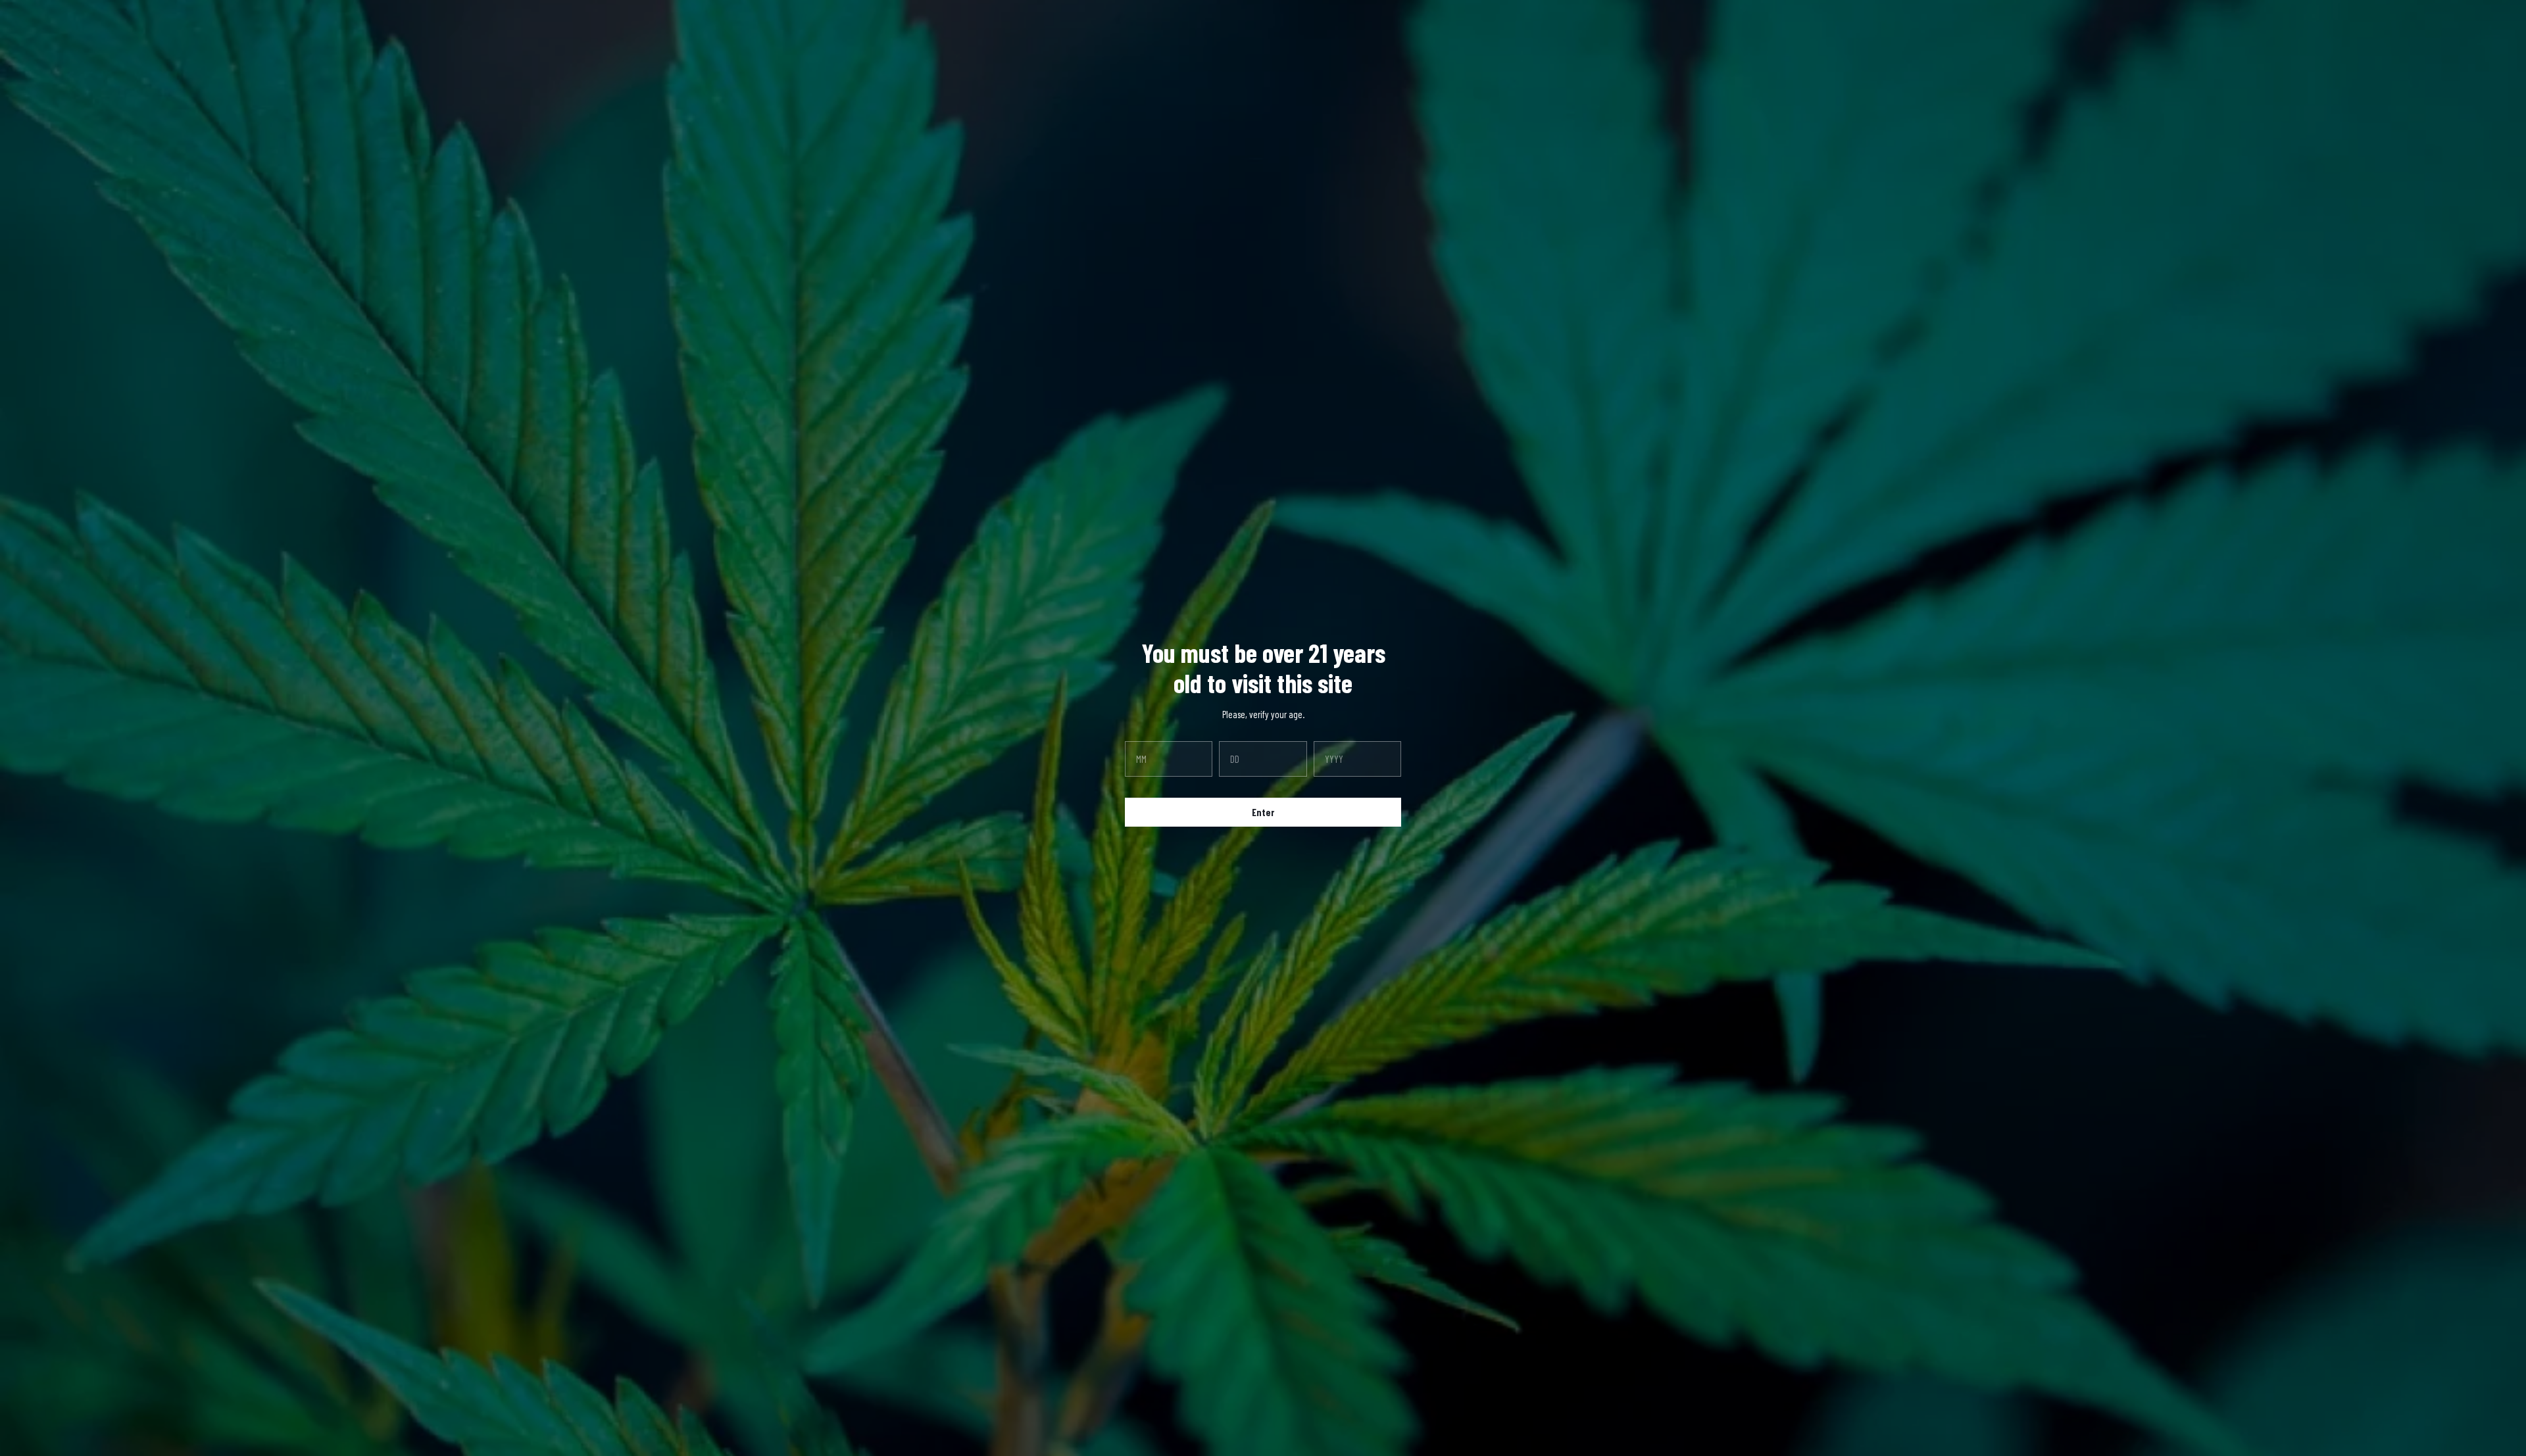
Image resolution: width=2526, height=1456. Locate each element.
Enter (1263, 812)
